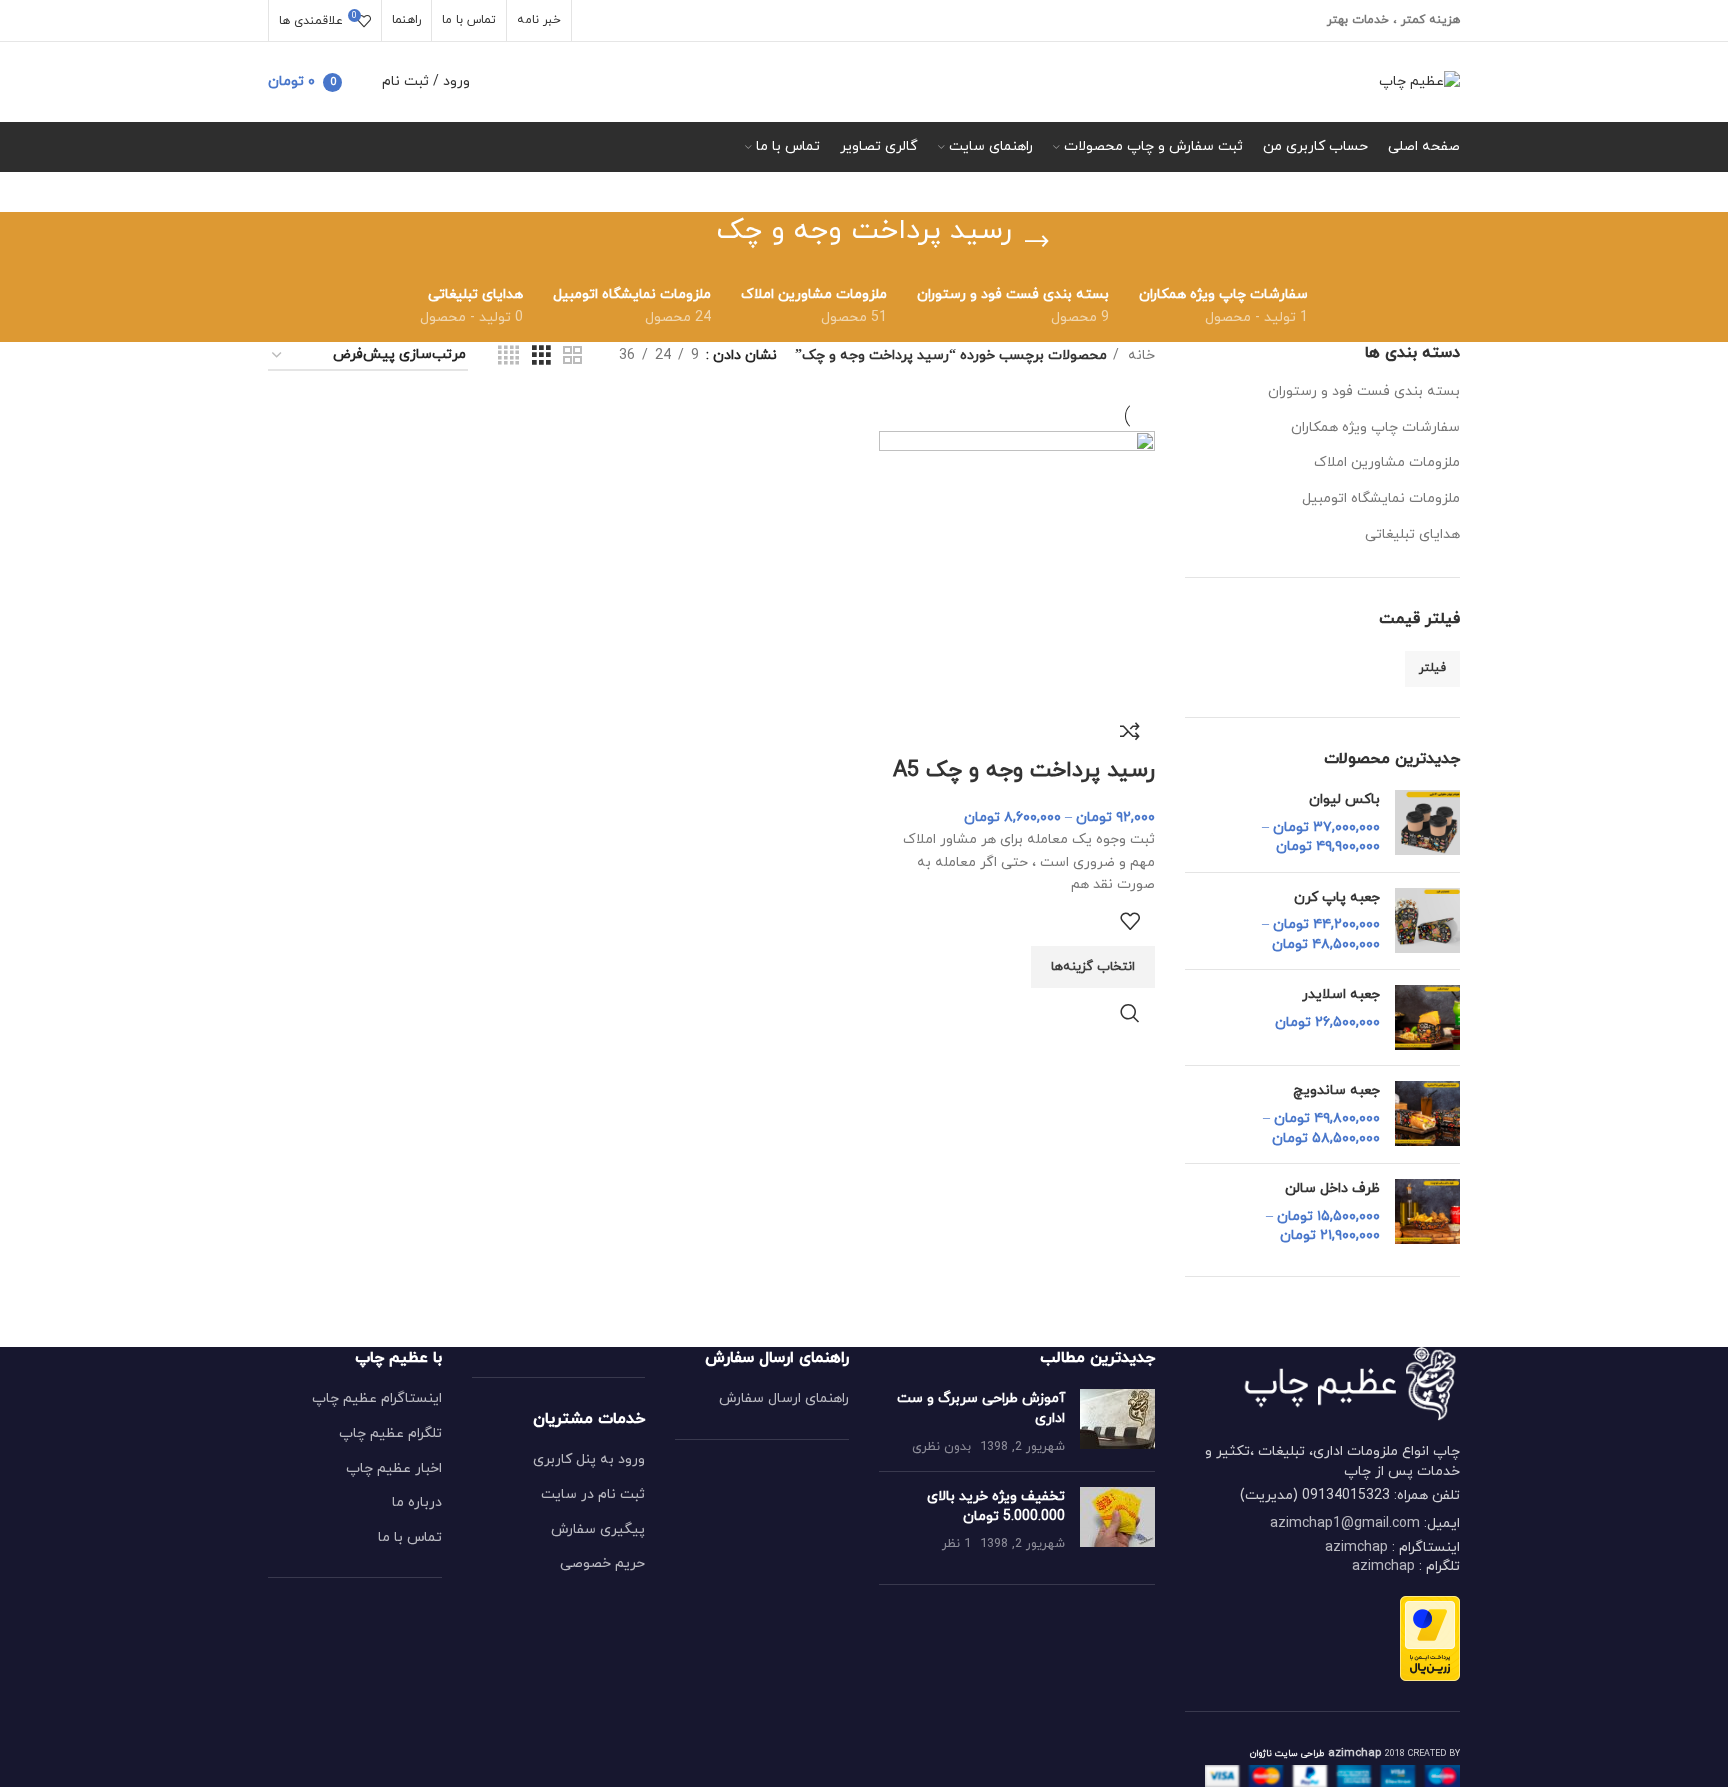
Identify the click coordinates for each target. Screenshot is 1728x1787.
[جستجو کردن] (362, 82)
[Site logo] (1419, 80)
